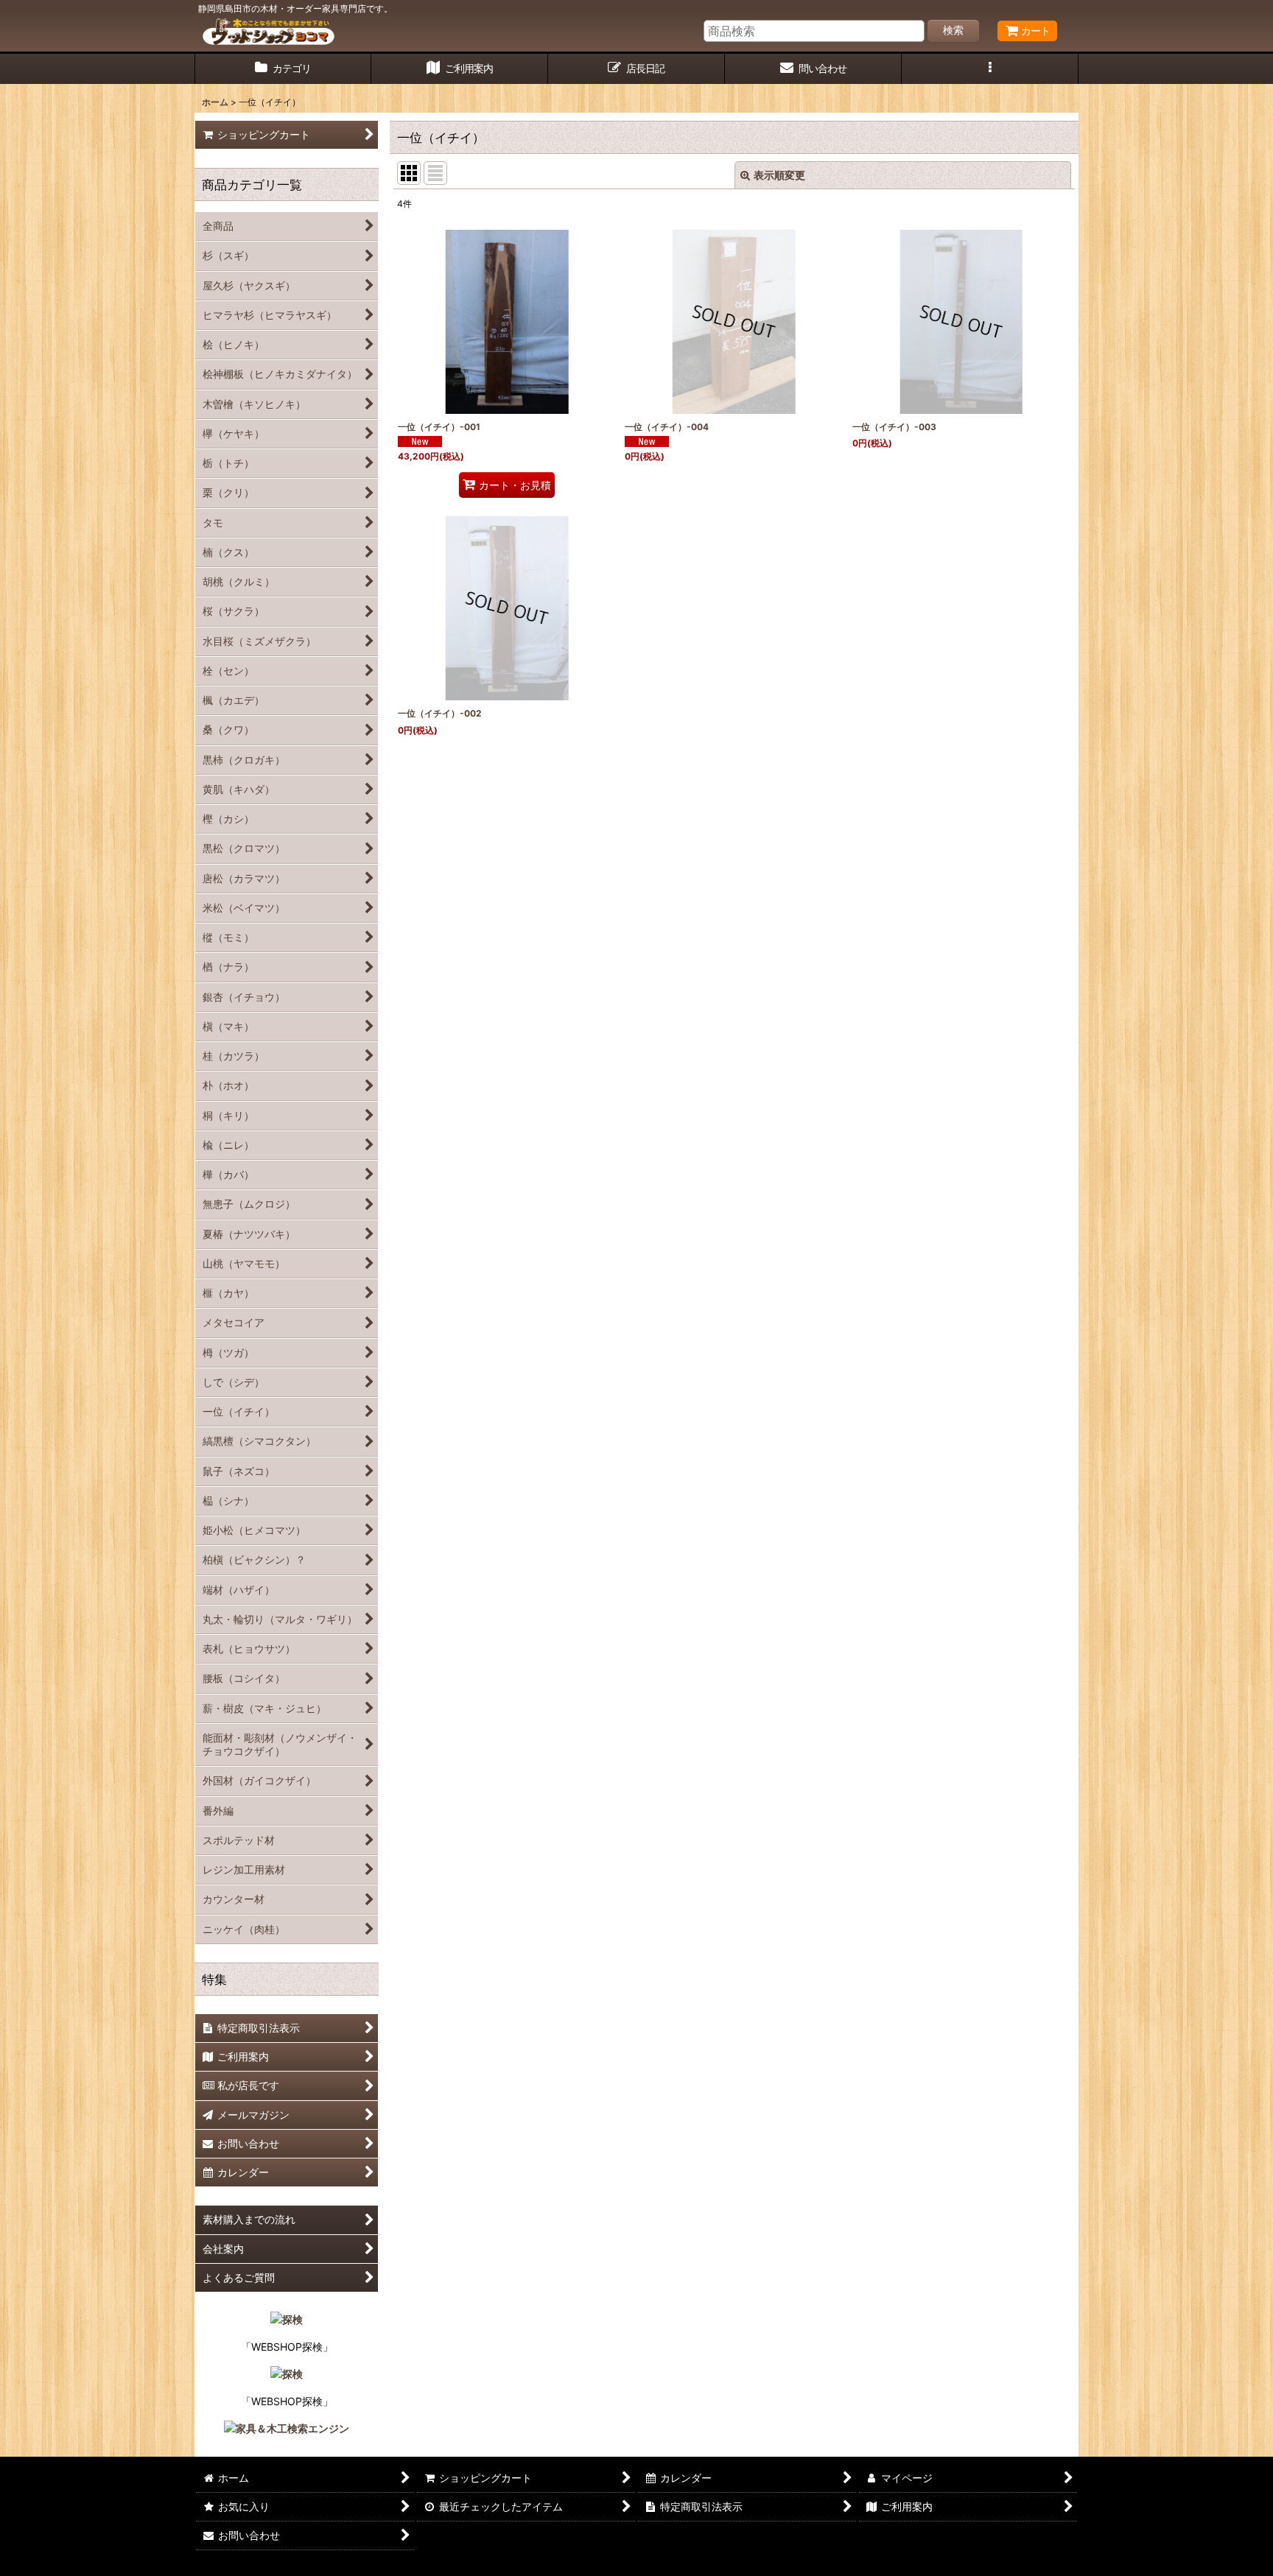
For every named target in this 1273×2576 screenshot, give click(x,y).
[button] (990, 69)
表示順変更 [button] (779, 175)
